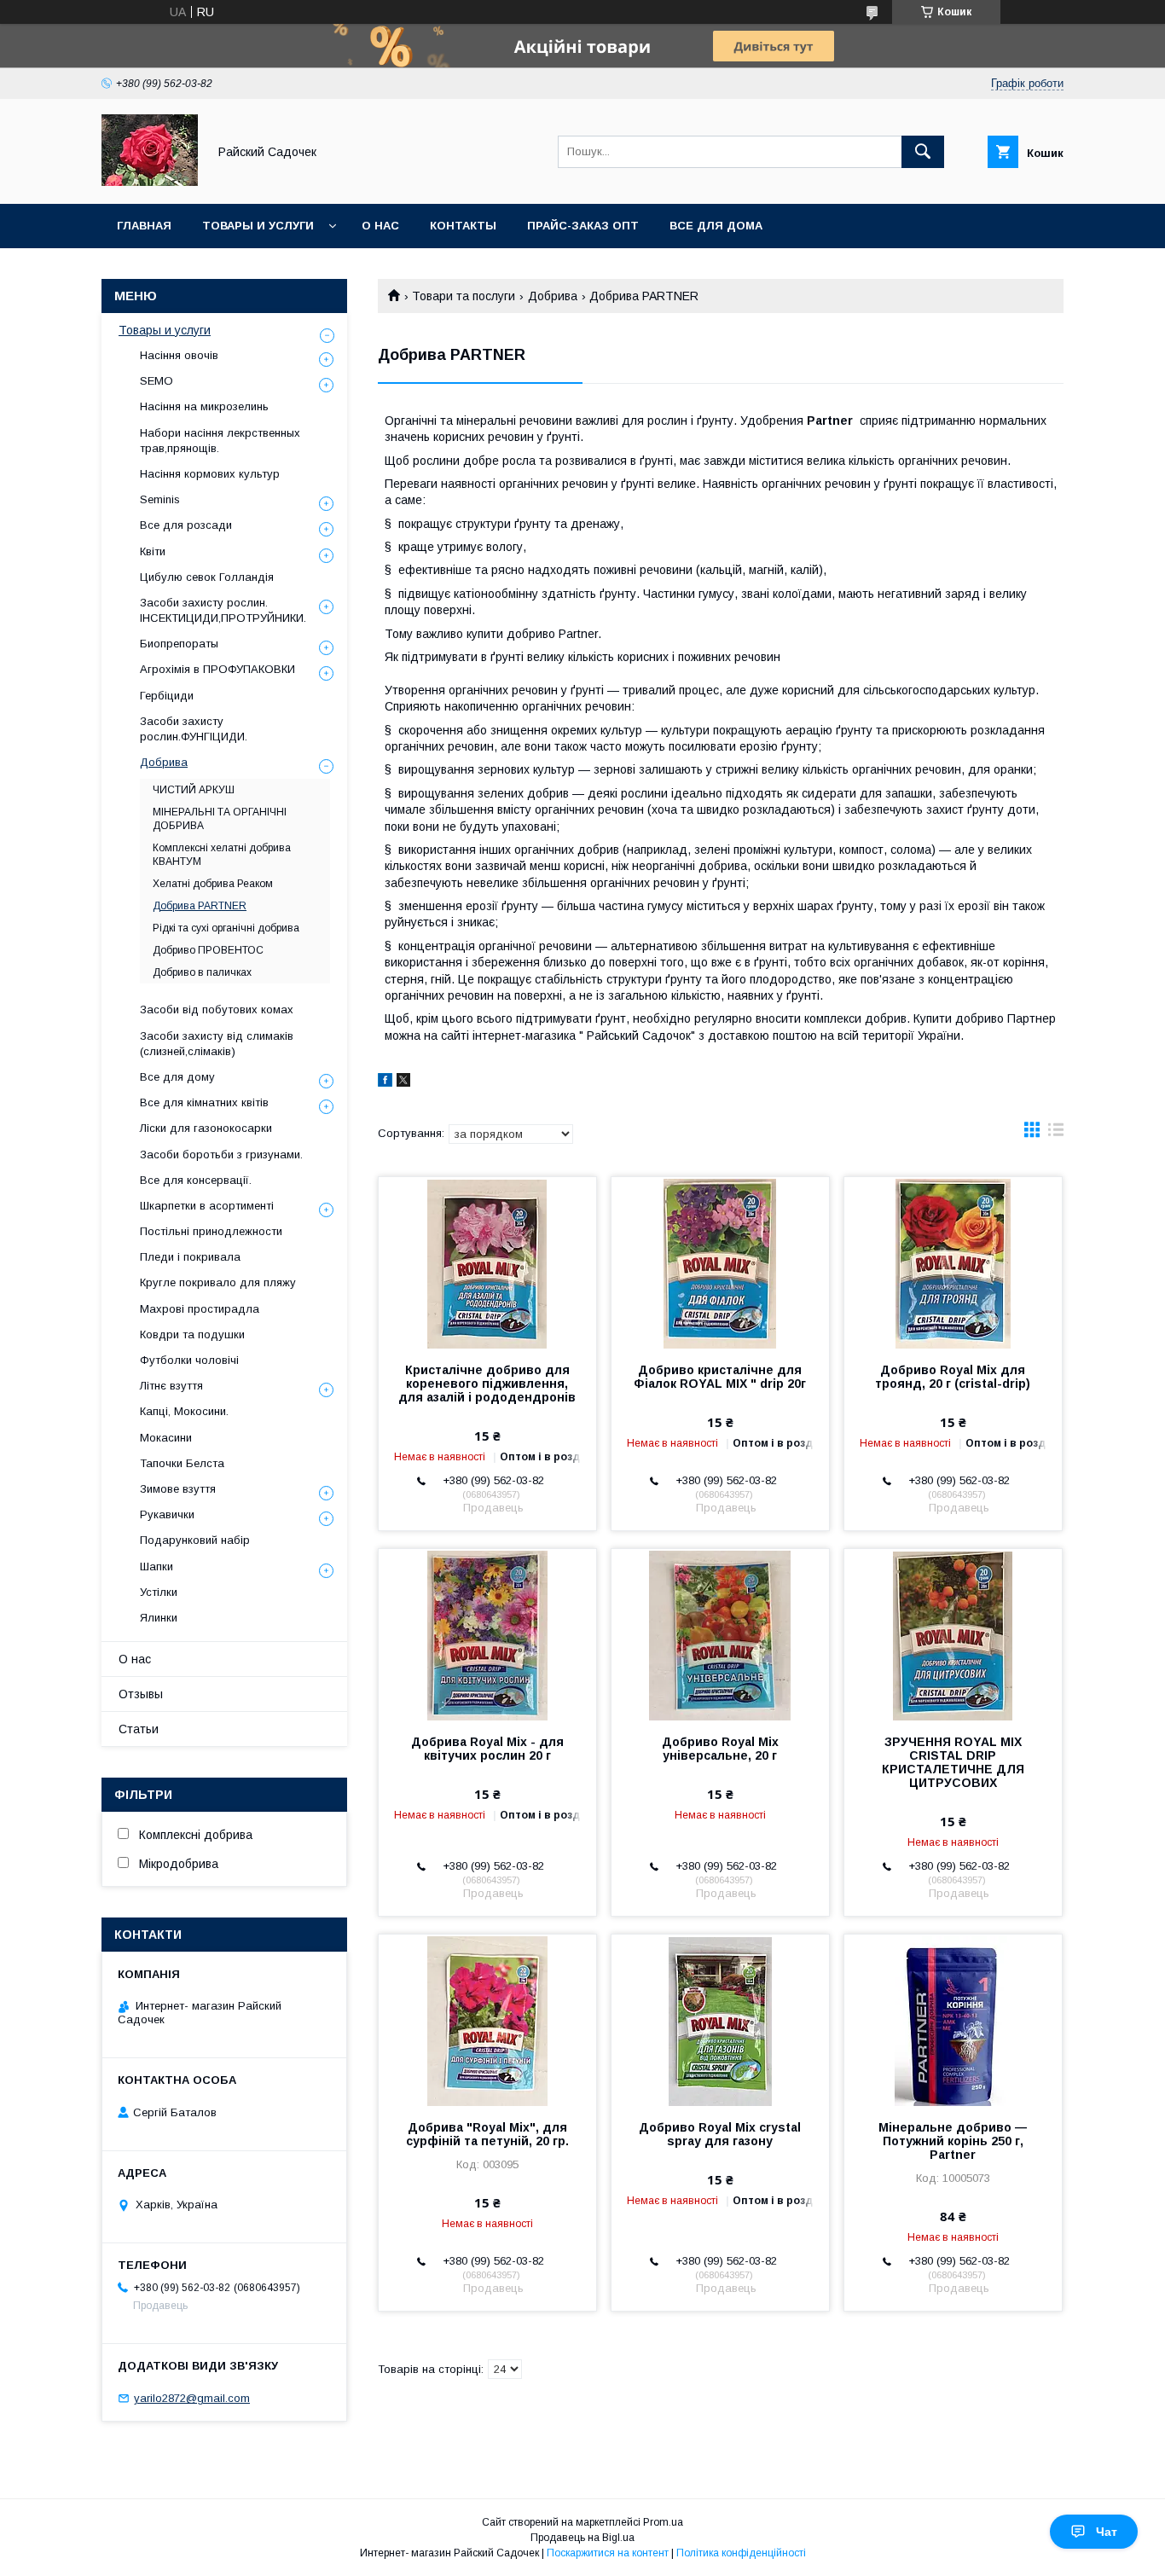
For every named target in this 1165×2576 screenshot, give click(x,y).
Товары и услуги (258, 226)
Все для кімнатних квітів (204, 1102)
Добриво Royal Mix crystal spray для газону (720, 2134)
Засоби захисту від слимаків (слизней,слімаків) (217, 1044)
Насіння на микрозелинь (204, 406)
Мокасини (166, 1438)
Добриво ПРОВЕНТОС (208, 950)
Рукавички (167, 1514)
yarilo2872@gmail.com (192, 2398)
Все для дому (177, 1077)
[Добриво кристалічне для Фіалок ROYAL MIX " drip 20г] (720, 1262)
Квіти (153, 551)
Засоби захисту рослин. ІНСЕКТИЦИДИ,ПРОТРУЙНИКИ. (223, 610)
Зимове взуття (178, 1489)
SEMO (156, 381)
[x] (403, 1082)
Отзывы (141, 1694)
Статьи (139, 1729)
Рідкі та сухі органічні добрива (226, 928)
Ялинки (159, 1618)
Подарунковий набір (195, 1540)
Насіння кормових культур (210, 474)
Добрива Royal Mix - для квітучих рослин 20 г (487, 1749)
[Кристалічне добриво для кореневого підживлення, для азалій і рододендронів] (487, 1262)
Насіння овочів (179, 355)
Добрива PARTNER (200, 906)
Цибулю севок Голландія (207, 577)
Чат (1107, 2532)
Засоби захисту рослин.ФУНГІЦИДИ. (194, 729)
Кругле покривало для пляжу (218, 1282)
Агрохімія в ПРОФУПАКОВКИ (217, 669)
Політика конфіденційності (741, 2553)
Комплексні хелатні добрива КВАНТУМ (222, 855)
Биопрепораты (179, 644)
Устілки (159, 1592)
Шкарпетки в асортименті (207, 1206)
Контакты (463, 226)
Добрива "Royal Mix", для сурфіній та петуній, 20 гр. (487, 2134)
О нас (380, 226)
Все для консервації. (196, 1180)
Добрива (553, 296)
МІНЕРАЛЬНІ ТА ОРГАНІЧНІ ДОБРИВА (220, 819)
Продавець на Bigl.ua (582, 2538)
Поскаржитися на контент (608, 2553)
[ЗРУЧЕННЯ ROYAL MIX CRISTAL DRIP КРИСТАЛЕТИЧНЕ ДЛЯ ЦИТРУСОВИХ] (953, 1634)
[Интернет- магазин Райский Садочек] (150, 182)
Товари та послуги (464, 296)
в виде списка (1056, 1134)
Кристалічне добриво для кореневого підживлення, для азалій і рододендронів (487, 1384)
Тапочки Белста (182, 1463)
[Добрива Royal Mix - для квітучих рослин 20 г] (487, 1634)
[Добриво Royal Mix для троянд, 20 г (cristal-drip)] (953, 1262)
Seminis (160, 499)
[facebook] (385, 1082)
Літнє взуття (171, 1386)
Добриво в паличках (202, 972)
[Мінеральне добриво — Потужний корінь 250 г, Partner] (953, 2020)
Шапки (156, 1566)
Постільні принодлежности (211, 1231)
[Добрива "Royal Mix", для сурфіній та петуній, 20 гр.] (487, 2020)
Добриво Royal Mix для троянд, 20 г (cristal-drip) (953, 1377)
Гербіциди (167, 696)
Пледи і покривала (190, 1257)
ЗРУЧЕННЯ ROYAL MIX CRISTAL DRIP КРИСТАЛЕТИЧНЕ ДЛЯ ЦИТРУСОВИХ (953, 1762)
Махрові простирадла (200, 1309)
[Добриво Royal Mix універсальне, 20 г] (720, 1634)
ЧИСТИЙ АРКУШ (194, 790)
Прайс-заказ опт (583, 226)
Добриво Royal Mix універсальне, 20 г (720, 1749)
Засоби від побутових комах (217, 1010)
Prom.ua (663, 2522)
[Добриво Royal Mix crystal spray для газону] (720, 2020)
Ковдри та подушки (192, 1334)
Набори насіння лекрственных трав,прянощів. (220, 441)
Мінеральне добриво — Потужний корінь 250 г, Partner (953, 2141)
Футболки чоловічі (189, 1360)
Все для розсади (186, 525)
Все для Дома (716, 226)
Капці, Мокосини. (184, 1411)
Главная (144, 226)
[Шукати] (923, 152)
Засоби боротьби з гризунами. (221, 1155)
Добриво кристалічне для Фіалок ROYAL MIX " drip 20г (720, 1377)
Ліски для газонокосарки (206, 1128)
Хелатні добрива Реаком (213, 884)
